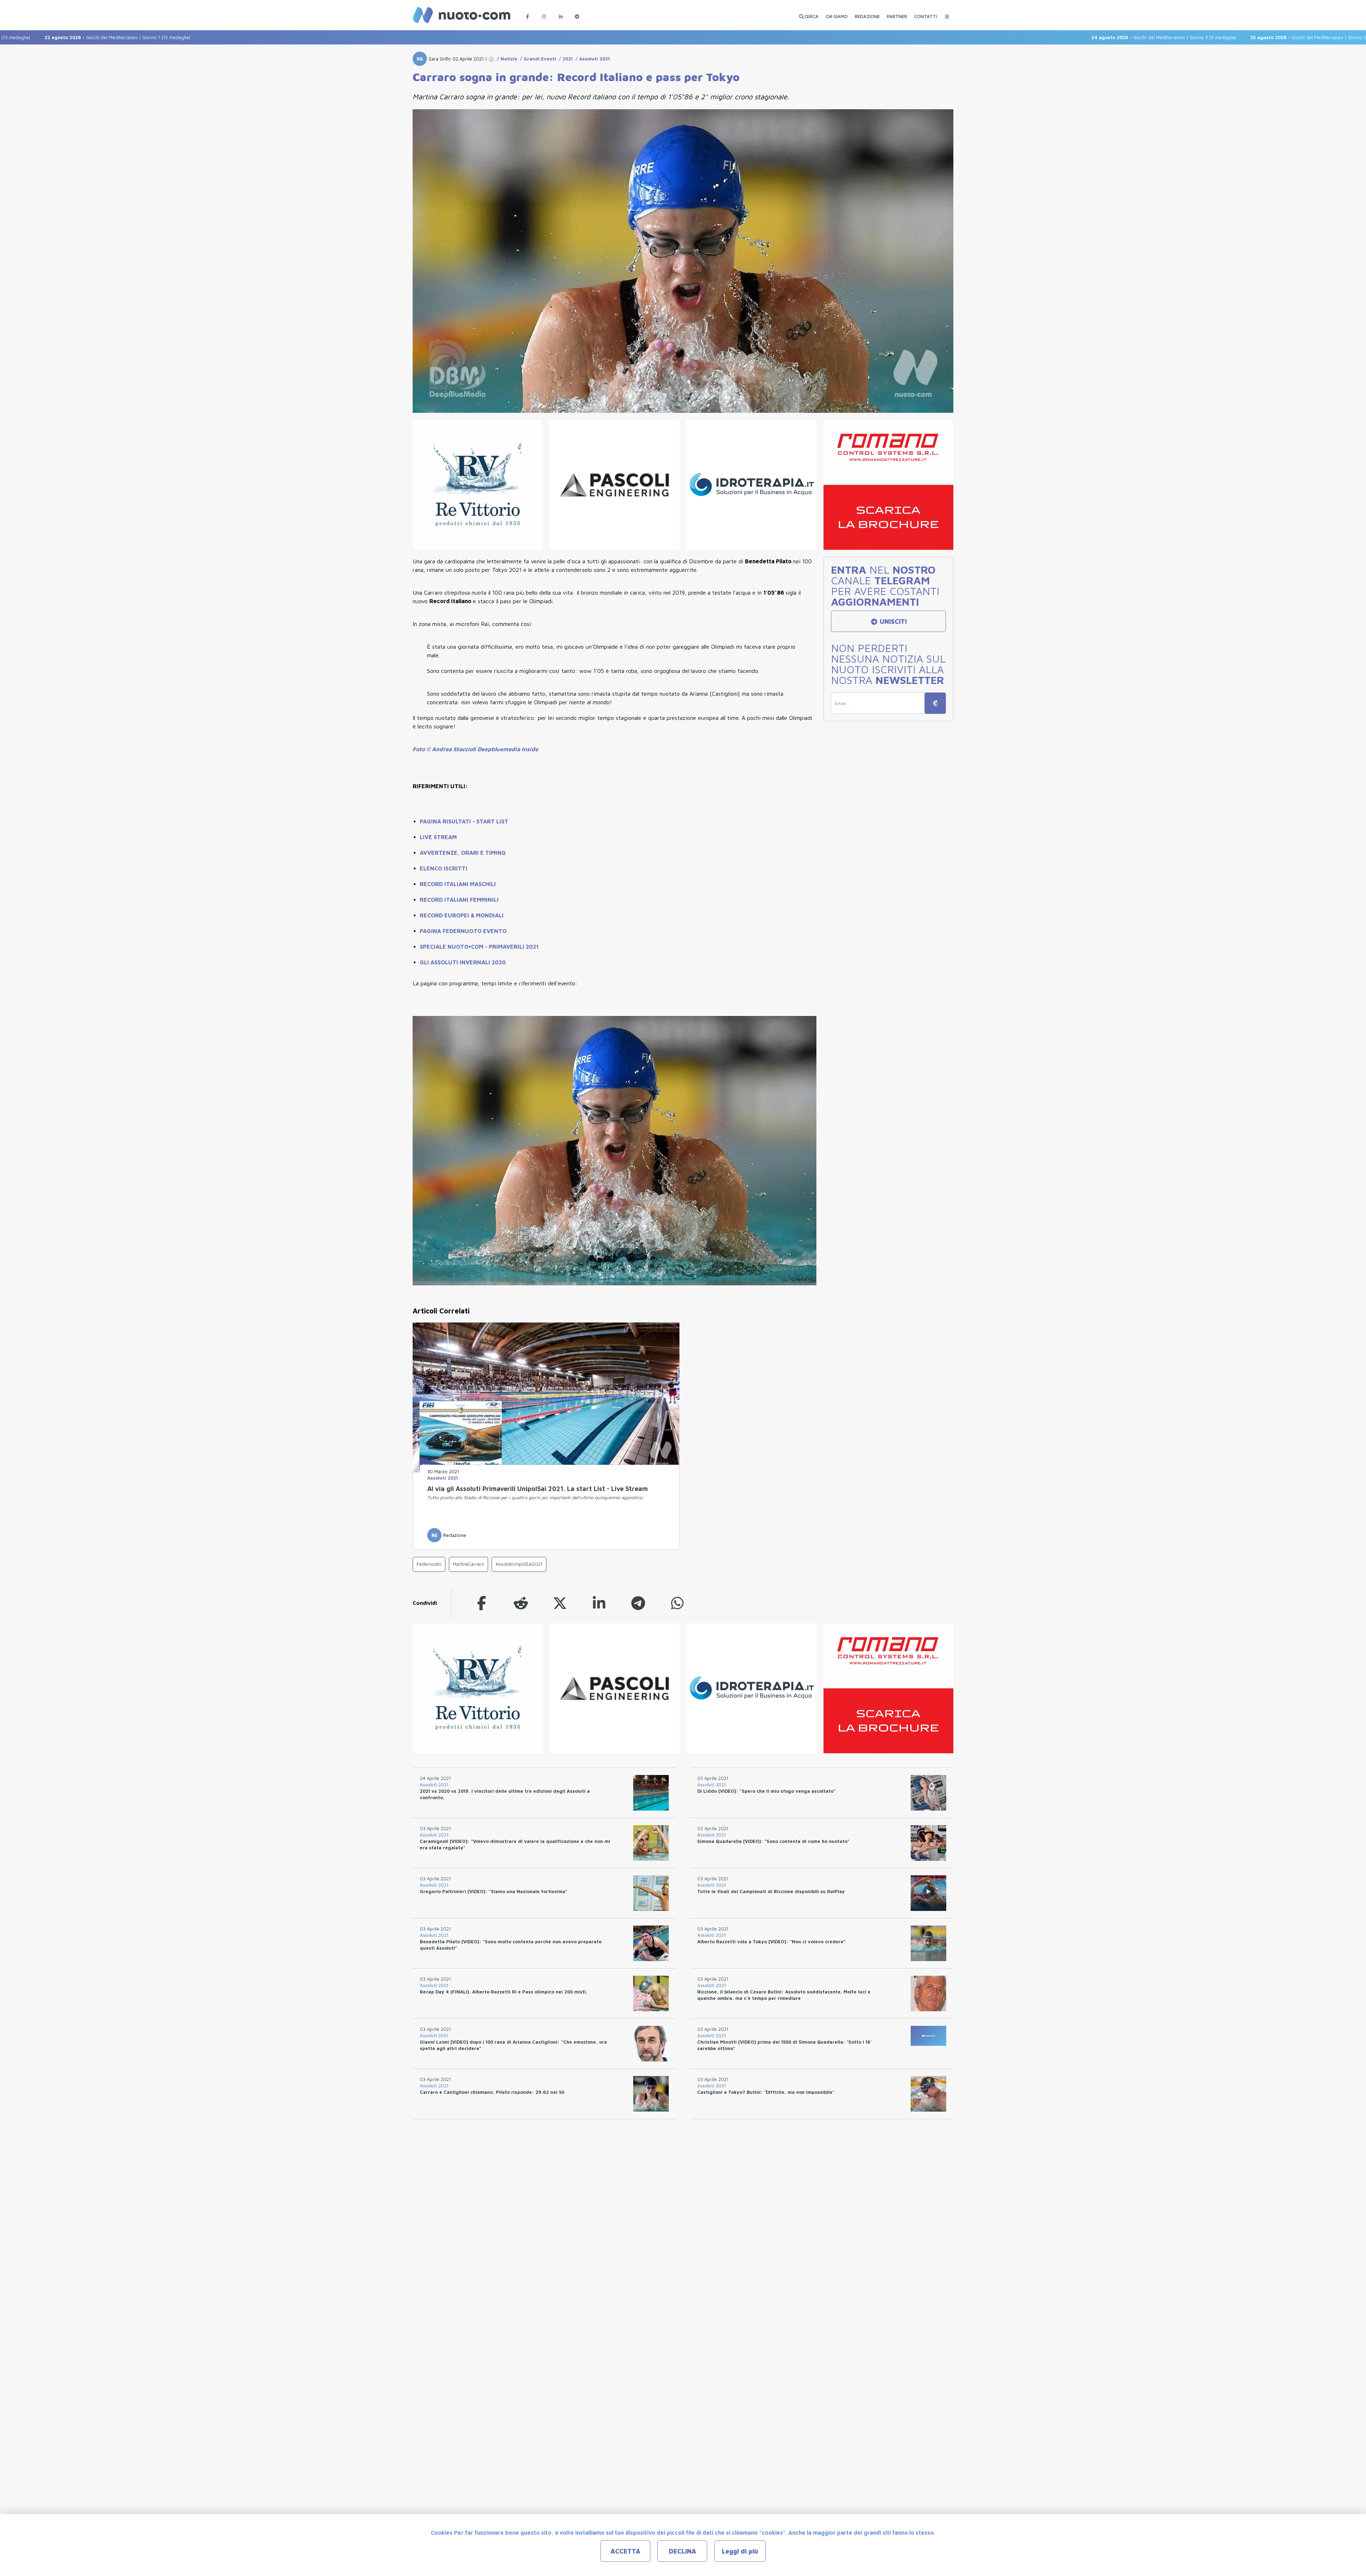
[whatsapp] (677, 1603)
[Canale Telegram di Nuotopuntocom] (577, 13)
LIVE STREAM (438, 837)
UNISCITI (892, 621)
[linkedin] (599, 1603)
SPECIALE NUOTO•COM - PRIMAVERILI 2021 (479, 947)
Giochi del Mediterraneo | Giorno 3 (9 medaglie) (1052, 37)
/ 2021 (564, 59)
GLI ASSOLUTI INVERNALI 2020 (463, 962)
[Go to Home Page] (491, 59)
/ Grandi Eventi (537, 59)
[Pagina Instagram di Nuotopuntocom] (544, 13)
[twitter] (560, 1603)
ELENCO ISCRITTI (444, 868)
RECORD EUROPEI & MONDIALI (462, 915)
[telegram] (638, 1603)
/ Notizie (506, 59)
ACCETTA (625, 2551)
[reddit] (521, 1603)
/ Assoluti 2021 (591, 59)
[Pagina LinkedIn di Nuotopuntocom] (561, 13)
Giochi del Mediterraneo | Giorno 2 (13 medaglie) (1212, 37)
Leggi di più (740, 2551)
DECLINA (682, 2551)
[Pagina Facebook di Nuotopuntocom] (528, 13)
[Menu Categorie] (947, 13)
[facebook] (482, 1603)
